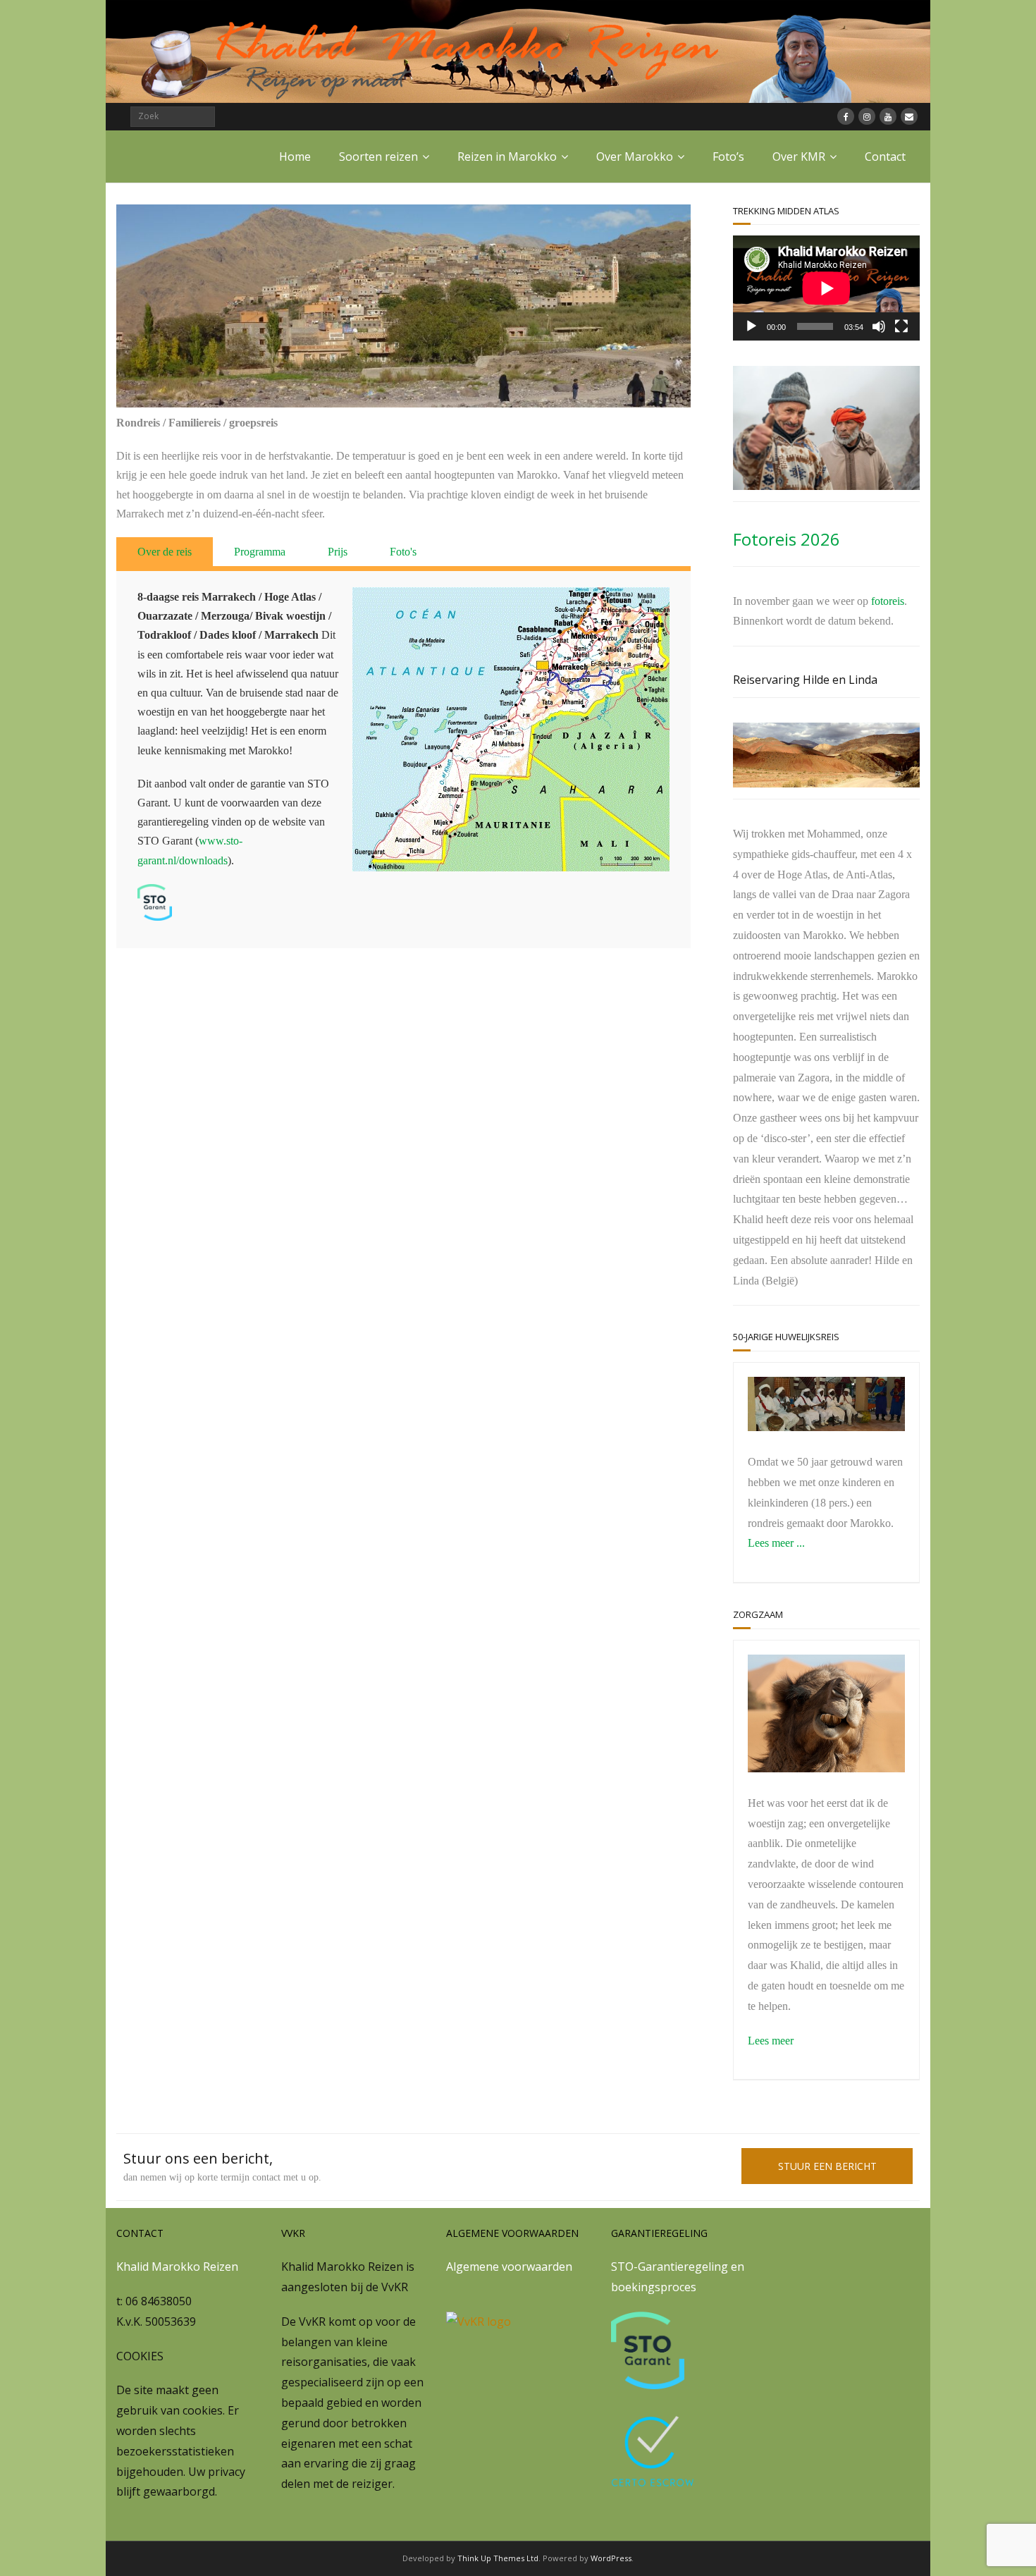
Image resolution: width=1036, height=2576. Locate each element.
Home (295, 157)
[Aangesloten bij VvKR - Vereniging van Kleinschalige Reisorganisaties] (479, 2322)
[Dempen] (879, 326)
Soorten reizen (378, 157)
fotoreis (888, 601)
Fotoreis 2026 (787, 539)
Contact (885, 157)
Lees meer (771, 2041)
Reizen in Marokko (507, 157)
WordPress (611, 2558)
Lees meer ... (776, 1543)
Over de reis (165, 552)
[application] (826, 288)
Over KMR (799, 157)
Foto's (403, 552)
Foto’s (728, 157)
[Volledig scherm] (901, 326)
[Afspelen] (751, 326)
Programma (260, 552)
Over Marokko (635, 157)
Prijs (338, 552)
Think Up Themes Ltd (498, 2558)
